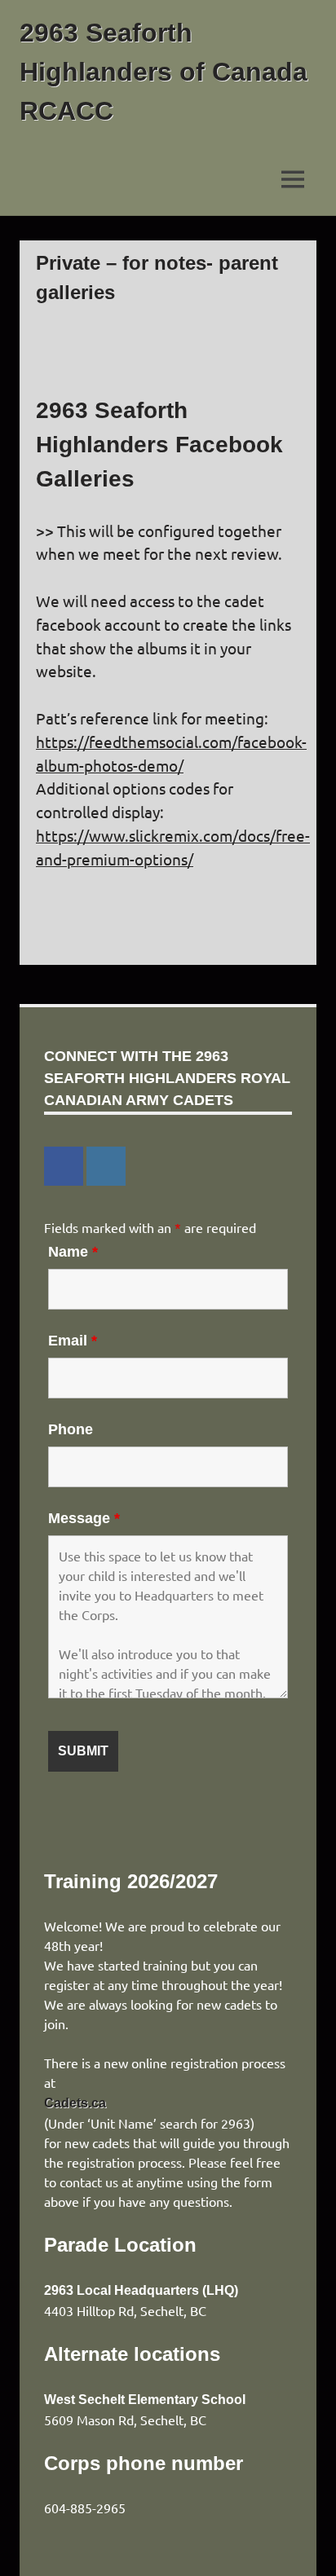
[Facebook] (64, 1166)
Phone (71, 1429)
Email (73, 1341)
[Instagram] (106, 1166)
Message (84, 1518)
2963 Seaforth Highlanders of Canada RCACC (164, 72)
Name (73, 1252)
